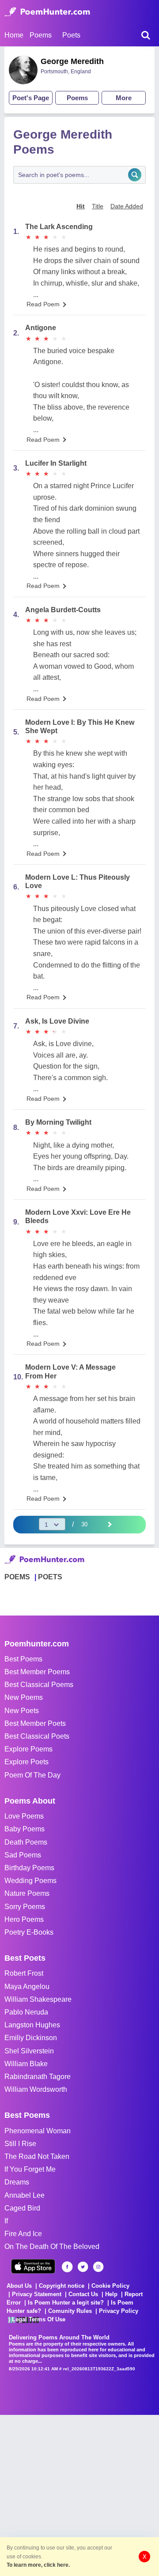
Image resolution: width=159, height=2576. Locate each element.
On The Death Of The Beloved (52, 2246)
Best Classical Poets (37, 1736)
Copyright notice (62, 2286)
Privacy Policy (119, 2311)
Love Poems (24, 1816)
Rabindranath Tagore (38, 2077)
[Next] (109, 1524)
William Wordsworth (36, 2089)
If (6, 2221)
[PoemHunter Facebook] (67, 2267)
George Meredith (72, 61)
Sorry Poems (25, 1907)
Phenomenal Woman (38, 2131)
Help (111, 2294)
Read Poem (43, 304)
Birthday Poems (29, 1868)
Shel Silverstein (29, 2051)
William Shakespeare (38, 1999)
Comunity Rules (70, 2311)
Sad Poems (23, 1855)
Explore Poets (26, 1762)
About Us (19, 2286)
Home (14, 35)
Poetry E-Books (29, 1932)
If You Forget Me (30, 2169)
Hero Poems (24, 1919)
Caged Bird (22, 2208)
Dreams (17, 2182)
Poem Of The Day (32, 1775)
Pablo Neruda (26, 2012)
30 (84, 1524)
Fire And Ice (23, 2234)
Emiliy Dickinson (31, 2038)
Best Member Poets (35, 1723)
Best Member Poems (37, 1672)
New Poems (24, 1697)
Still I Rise (20, 2144)
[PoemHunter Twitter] (83, 2267)
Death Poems (26, 1842)
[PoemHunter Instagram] (98, 2267)
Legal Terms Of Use (39, 2319)
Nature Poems (27, 1893)
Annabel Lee (25, 2195)
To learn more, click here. (38, 2565)
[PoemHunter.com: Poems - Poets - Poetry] (47, 12)
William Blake (26, 2064)
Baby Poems (25, 1829)
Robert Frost (24, 1973)
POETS (50, 1577)
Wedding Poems (30, 1881)
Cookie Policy (110, 2286)
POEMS (17, 1577)
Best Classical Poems (39, 1685)
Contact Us (83, 2294)
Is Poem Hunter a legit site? (66, 2303)
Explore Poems (28, 1749)
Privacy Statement (37, 2294)
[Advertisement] (79, 2494)
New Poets (22, 1711)
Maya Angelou (27, 1987)
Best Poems (23, 1659)
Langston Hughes (32, 2025)
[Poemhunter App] (33, 2266)
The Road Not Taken (37, 2156)
